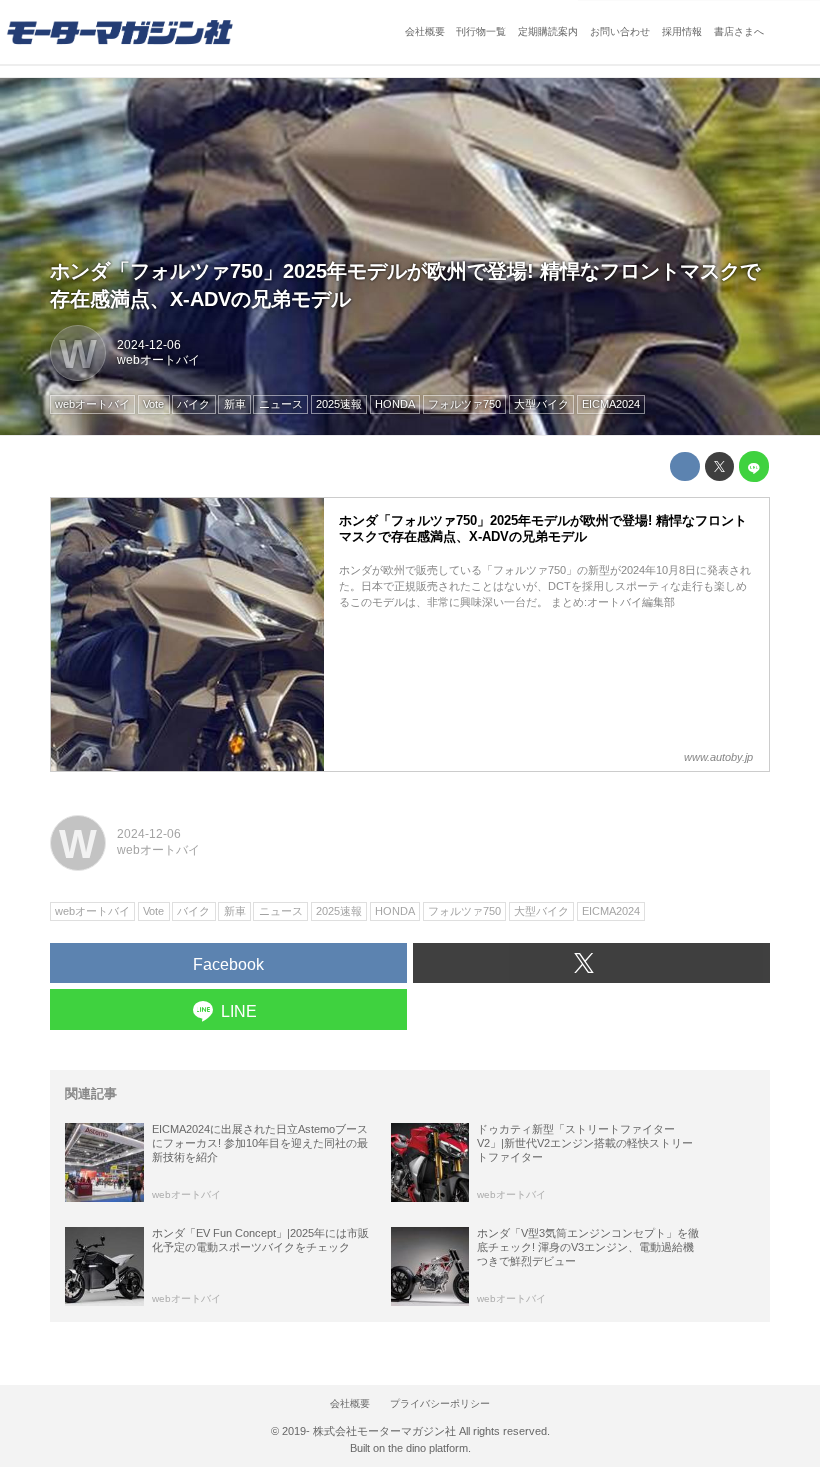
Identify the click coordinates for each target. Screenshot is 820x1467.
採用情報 (682, 31)
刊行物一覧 (481, 31)
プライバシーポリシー (440, 1403)
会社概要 (425, 31)
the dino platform (428, 1448)
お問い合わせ (620, 31)
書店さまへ (739, 31)
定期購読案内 (548, 31)
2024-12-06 (149, 345)
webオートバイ (158, 360)
